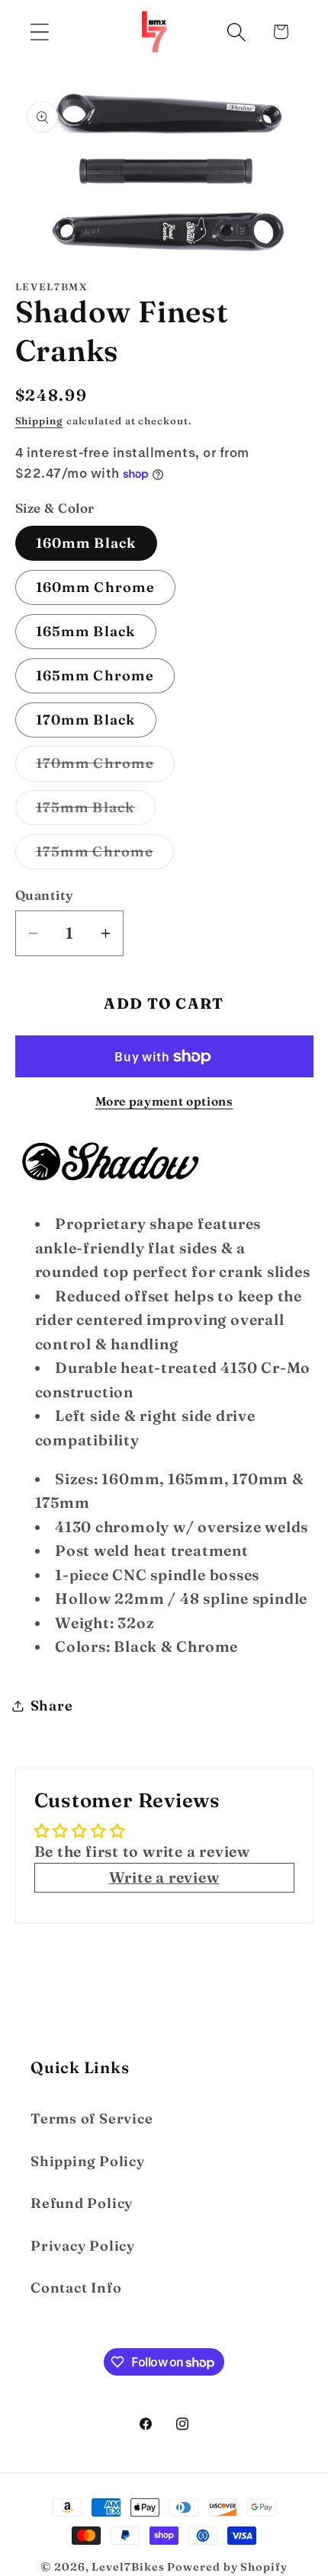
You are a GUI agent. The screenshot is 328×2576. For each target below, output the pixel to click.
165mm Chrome (95, 675)
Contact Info (76, 2288)
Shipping (39, 421)
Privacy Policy (83, 2246)
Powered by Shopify (227, 2567)
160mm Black (86, 543)
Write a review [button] (164, 1877)
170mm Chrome (106, 767)
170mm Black (86, 720)
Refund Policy (82, 2203)
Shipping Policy (88, 2161)
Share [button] (52, 1706)
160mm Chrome (96, 587)
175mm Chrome (105, 856)
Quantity (45, 895)
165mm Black (86, 631)
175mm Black (96, 811)
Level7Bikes (128, 2567)
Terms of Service (92, 2118)
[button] (39, 32)
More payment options (164, 1101)
